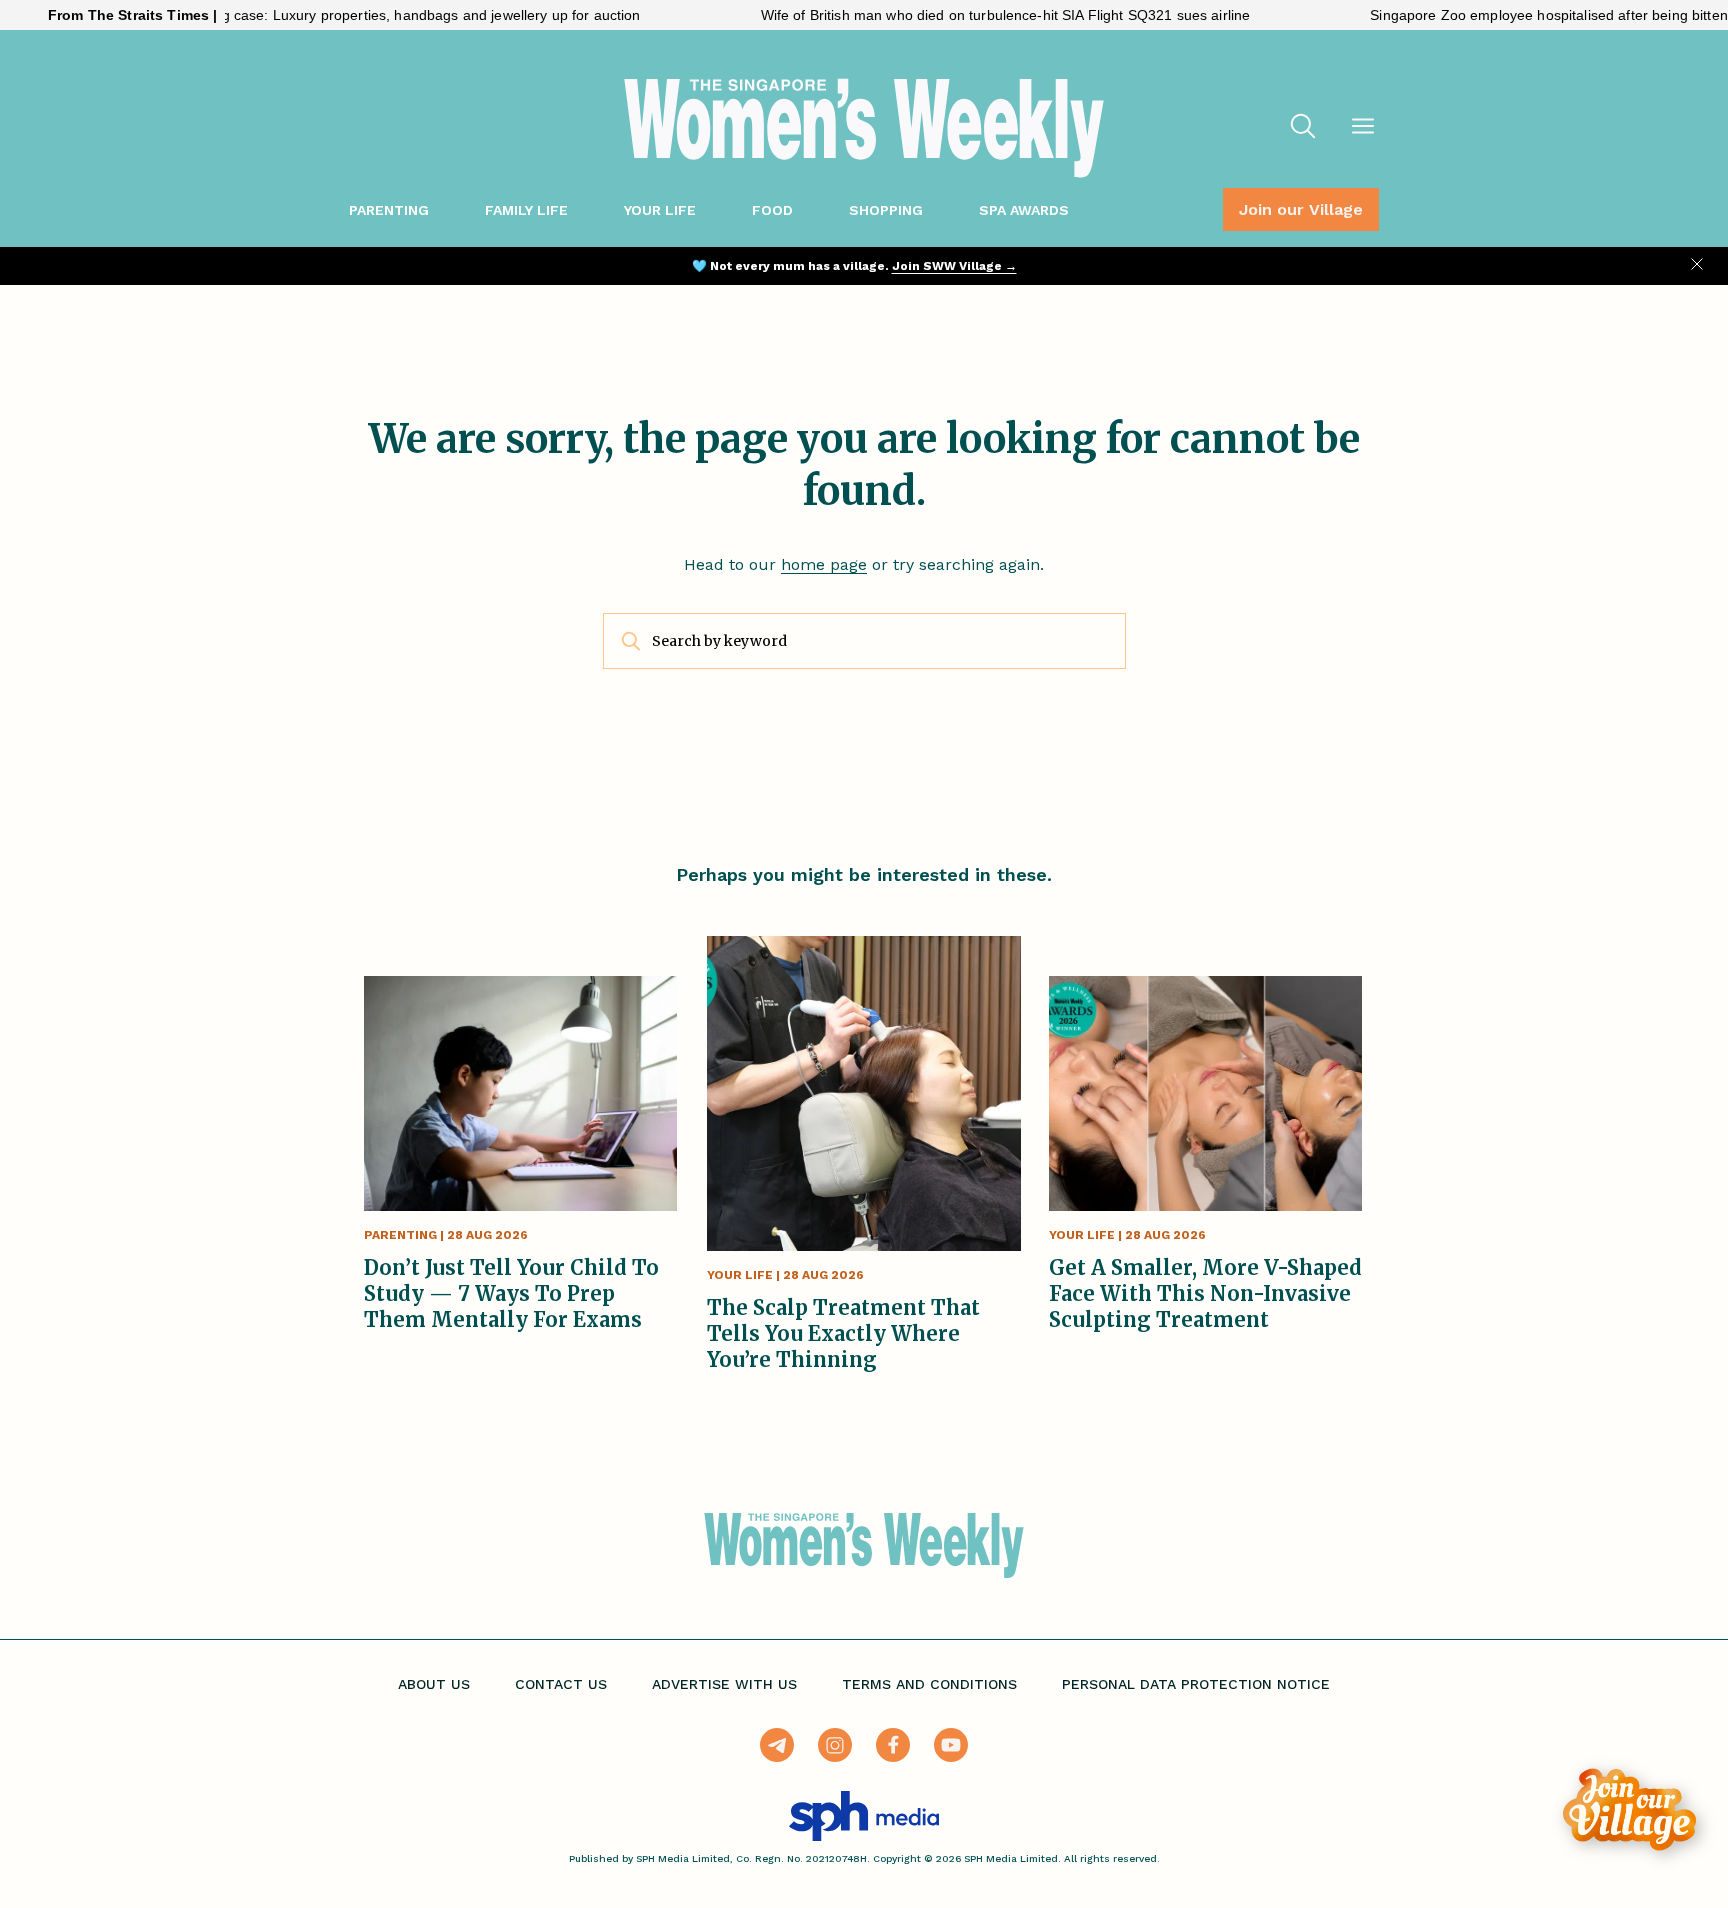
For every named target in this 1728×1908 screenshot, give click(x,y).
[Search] (1303, 128)
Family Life (526, 210)
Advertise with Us (724, 1684)
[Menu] (1363, 128)
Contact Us (561, 1684)
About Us (434, 1684)
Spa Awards (1024, 210)
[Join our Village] (1629, 1809)
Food (772, 210)
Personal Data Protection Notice (1196, 1684)
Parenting (389, 210)
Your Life (660, 210)
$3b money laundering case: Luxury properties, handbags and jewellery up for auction (307, 15)
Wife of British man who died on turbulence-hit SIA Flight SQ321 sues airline (950, 15)
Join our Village (1301, 209)
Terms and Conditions (929, 1684)
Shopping (886, 210)
